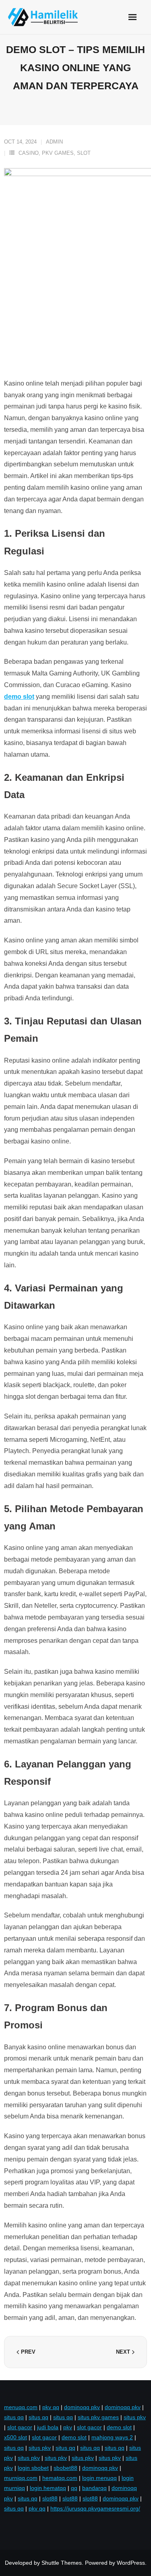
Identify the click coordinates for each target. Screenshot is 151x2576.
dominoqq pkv (82, 2407)
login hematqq (48, 2488)
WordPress (131, 2563)
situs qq (14, 2417)
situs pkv (135, 2417)
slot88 (50, 2498)
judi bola (48, 2427)
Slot (84, 153)
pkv (68, 2427)
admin (54, 142)
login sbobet (33, 2468)
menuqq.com (21, 2407)
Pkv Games (58, 153)
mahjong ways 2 (112, 2437)
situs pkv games (98, 2417)
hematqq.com (60, 2478)
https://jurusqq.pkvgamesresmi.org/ (95, 2508)
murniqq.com (21, 2478)
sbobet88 (65, 2468)
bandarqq (94, 2488)
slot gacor (20, 2427)
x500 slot (16, 2437)
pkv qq (51, 2407)
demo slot (119, 2427)
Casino (29, 153)
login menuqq (99, 2478)
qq (74, 2488)
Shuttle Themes (62, 2563)
